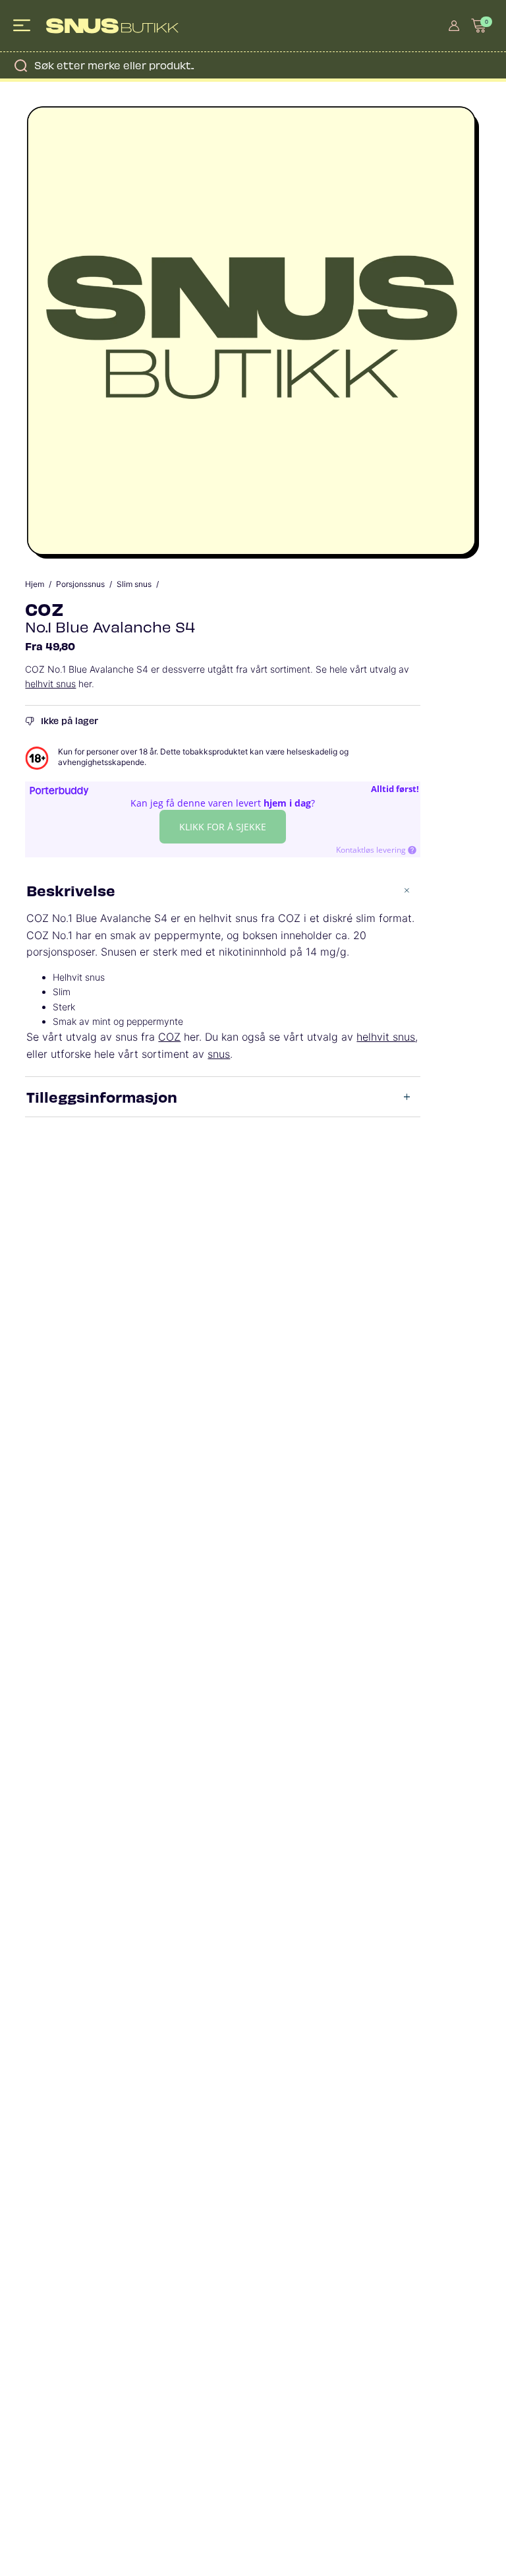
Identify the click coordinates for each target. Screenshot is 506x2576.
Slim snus (134, 584)
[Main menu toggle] (23, 26)
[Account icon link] (454, 26)
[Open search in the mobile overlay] (253, 65)
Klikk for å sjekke (223, 827)
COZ (44, 608)
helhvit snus (50, 684)
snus (219, 1054)
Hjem (35, 584)
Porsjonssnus (80, 584)
